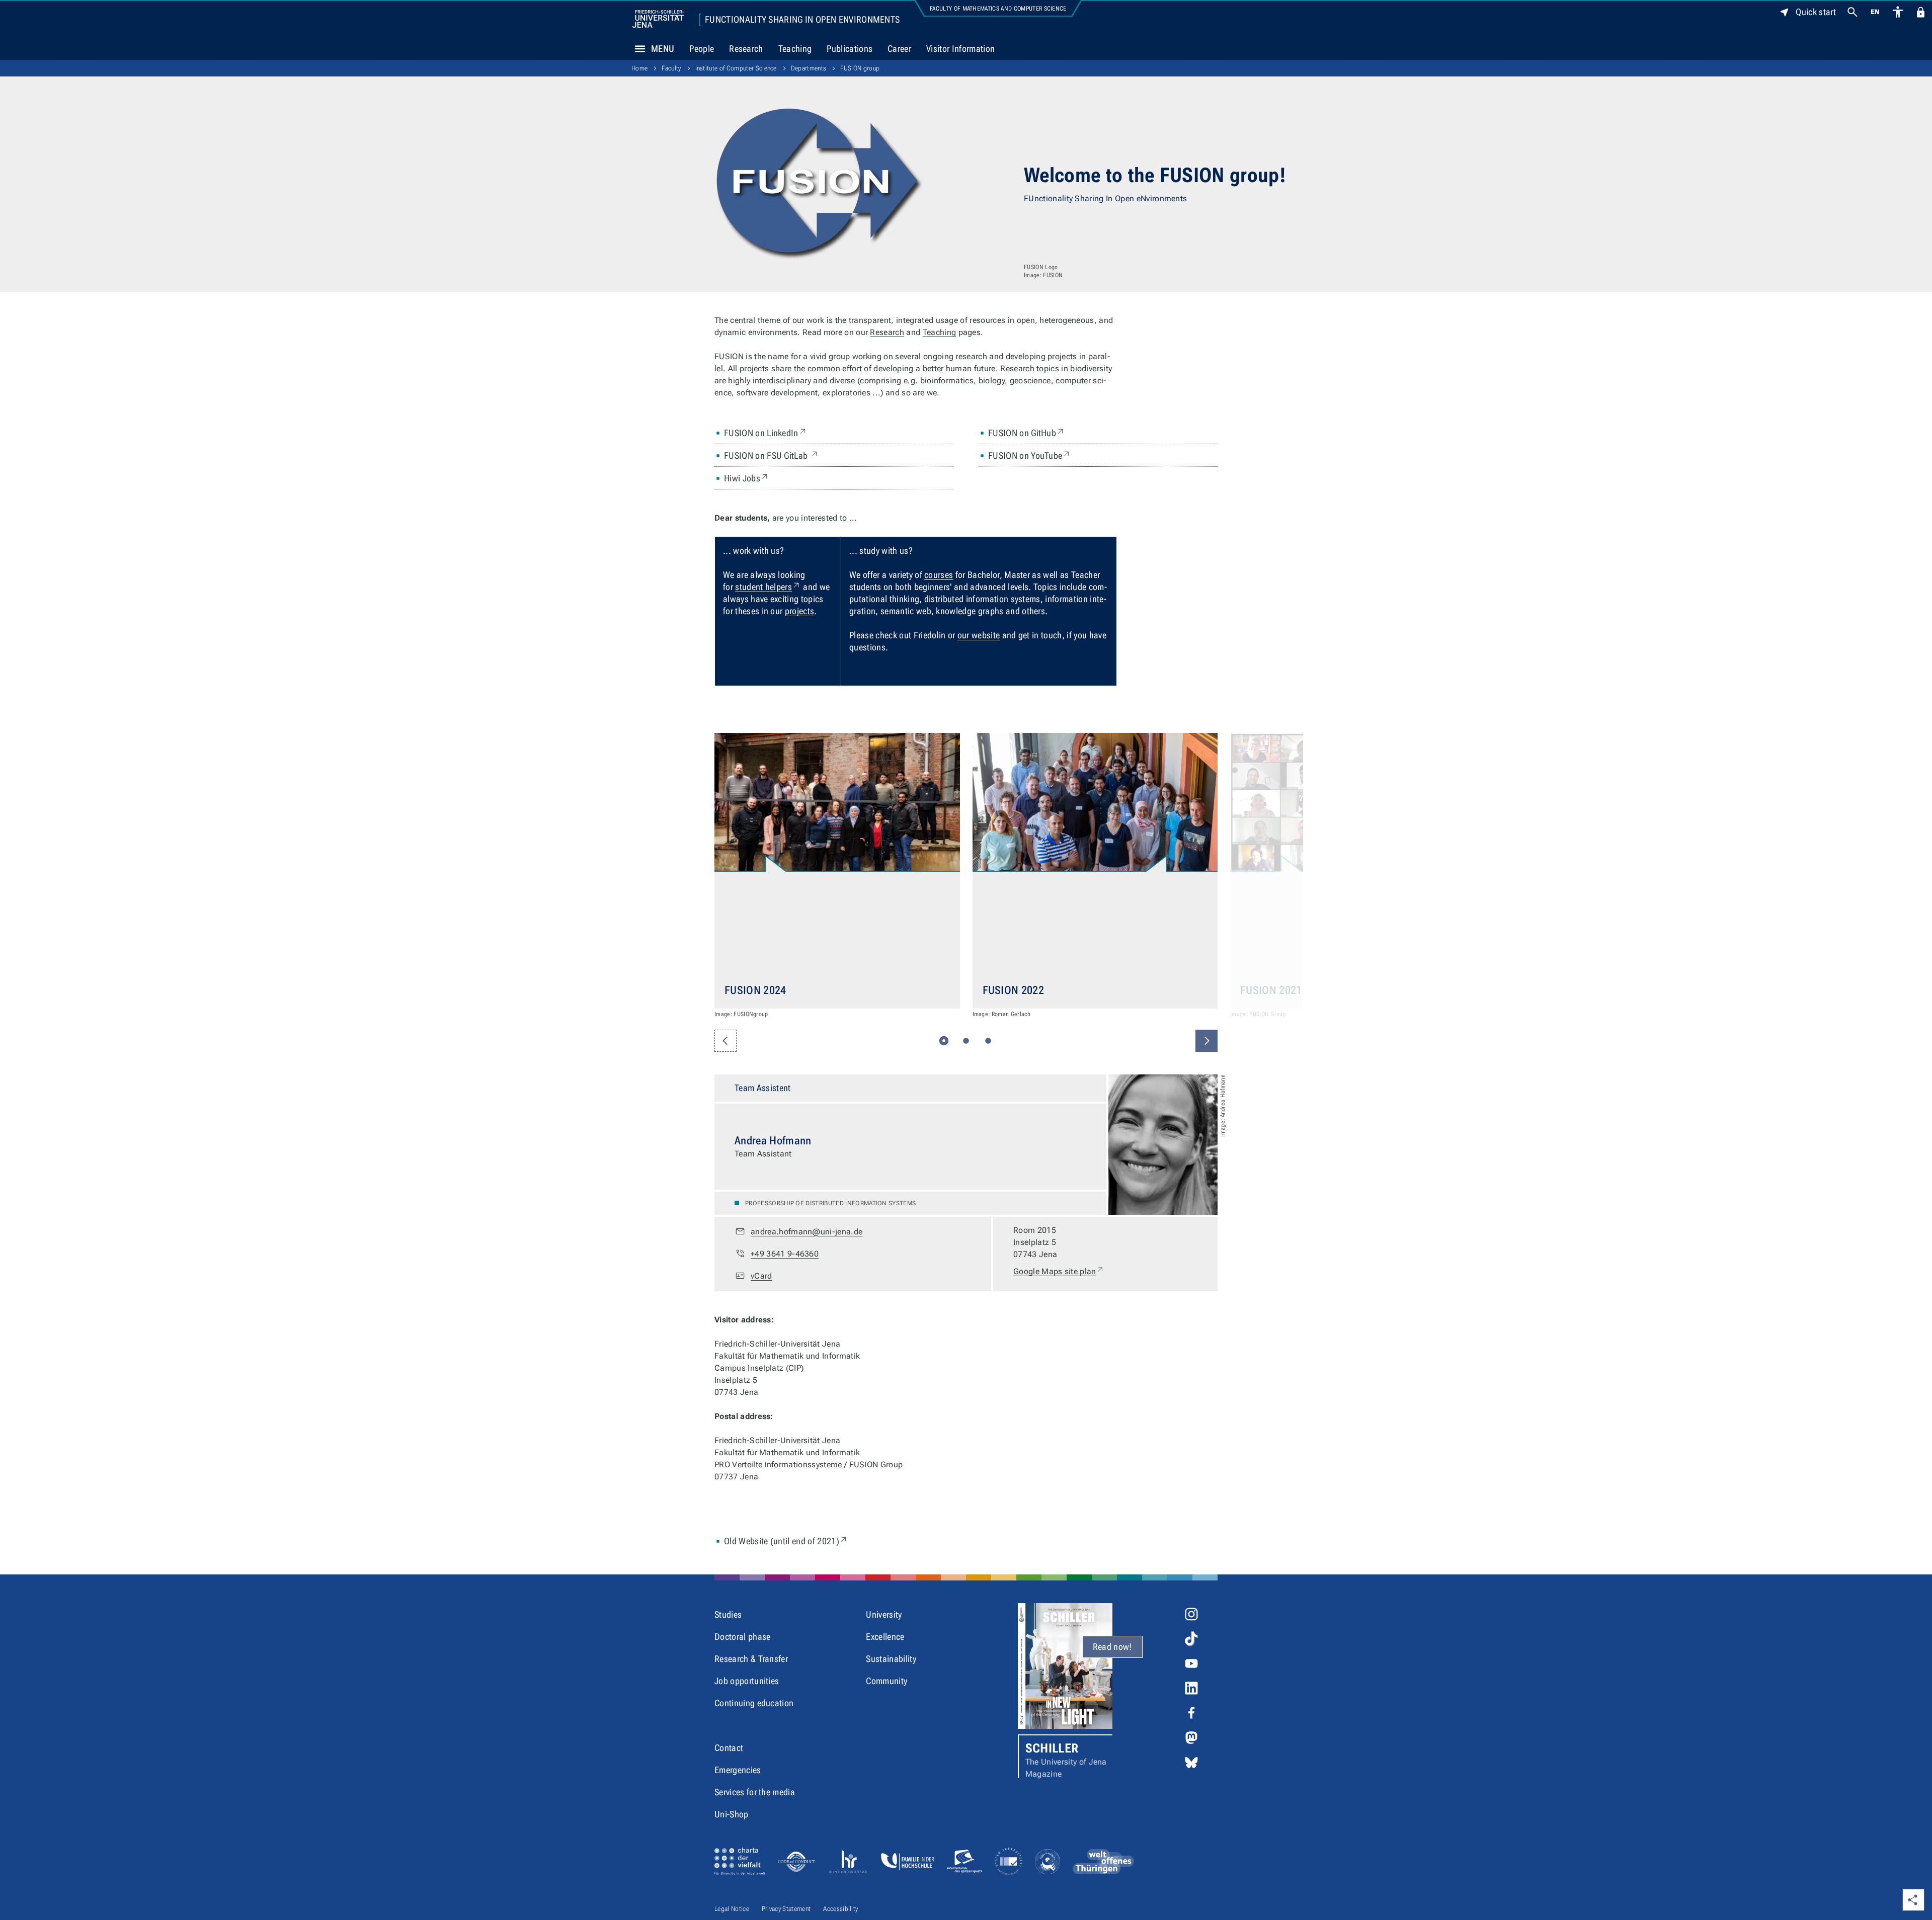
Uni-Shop (732, 1814)
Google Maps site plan (1059, 1271)
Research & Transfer (751, 1659)
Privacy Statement (786, 1909)
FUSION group (860, 68)
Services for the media (755, 1792)
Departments (809, 68)
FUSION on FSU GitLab (772, 455)
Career (899, 49)
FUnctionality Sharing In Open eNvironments (802, 20)
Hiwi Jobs (747, 478)
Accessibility (840, 1909)
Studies (728, 1614)
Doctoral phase (742, 1637)
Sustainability (891, 1659)
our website (979, 635)
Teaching (795, 49)
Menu (663, 49)
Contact (729, 1748)
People (702, 49)
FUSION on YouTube (1030, 455)
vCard (761, 1276)
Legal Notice (732, 1909)
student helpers (768, 587)
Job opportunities (747, 1681)
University (884, 1614)
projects (800, 611)
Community (887, 1681)
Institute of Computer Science (736, 68)
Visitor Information (960, 49)
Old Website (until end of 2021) (786, 1541)
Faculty (671, 68)
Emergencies (738, 1770)
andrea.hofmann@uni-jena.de (807, 1232)
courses (939, 575)
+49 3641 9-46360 (785, 1254)
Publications (850, 49)
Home (639, 68)
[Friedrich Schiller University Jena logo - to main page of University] (658, 19)
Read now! (1112, 1647)
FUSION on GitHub (1027, 433)
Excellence (885, 1637)
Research (746, 49)
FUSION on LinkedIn (766, 433)
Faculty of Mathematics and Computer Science (998, 9)
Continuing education (754, 1703)
